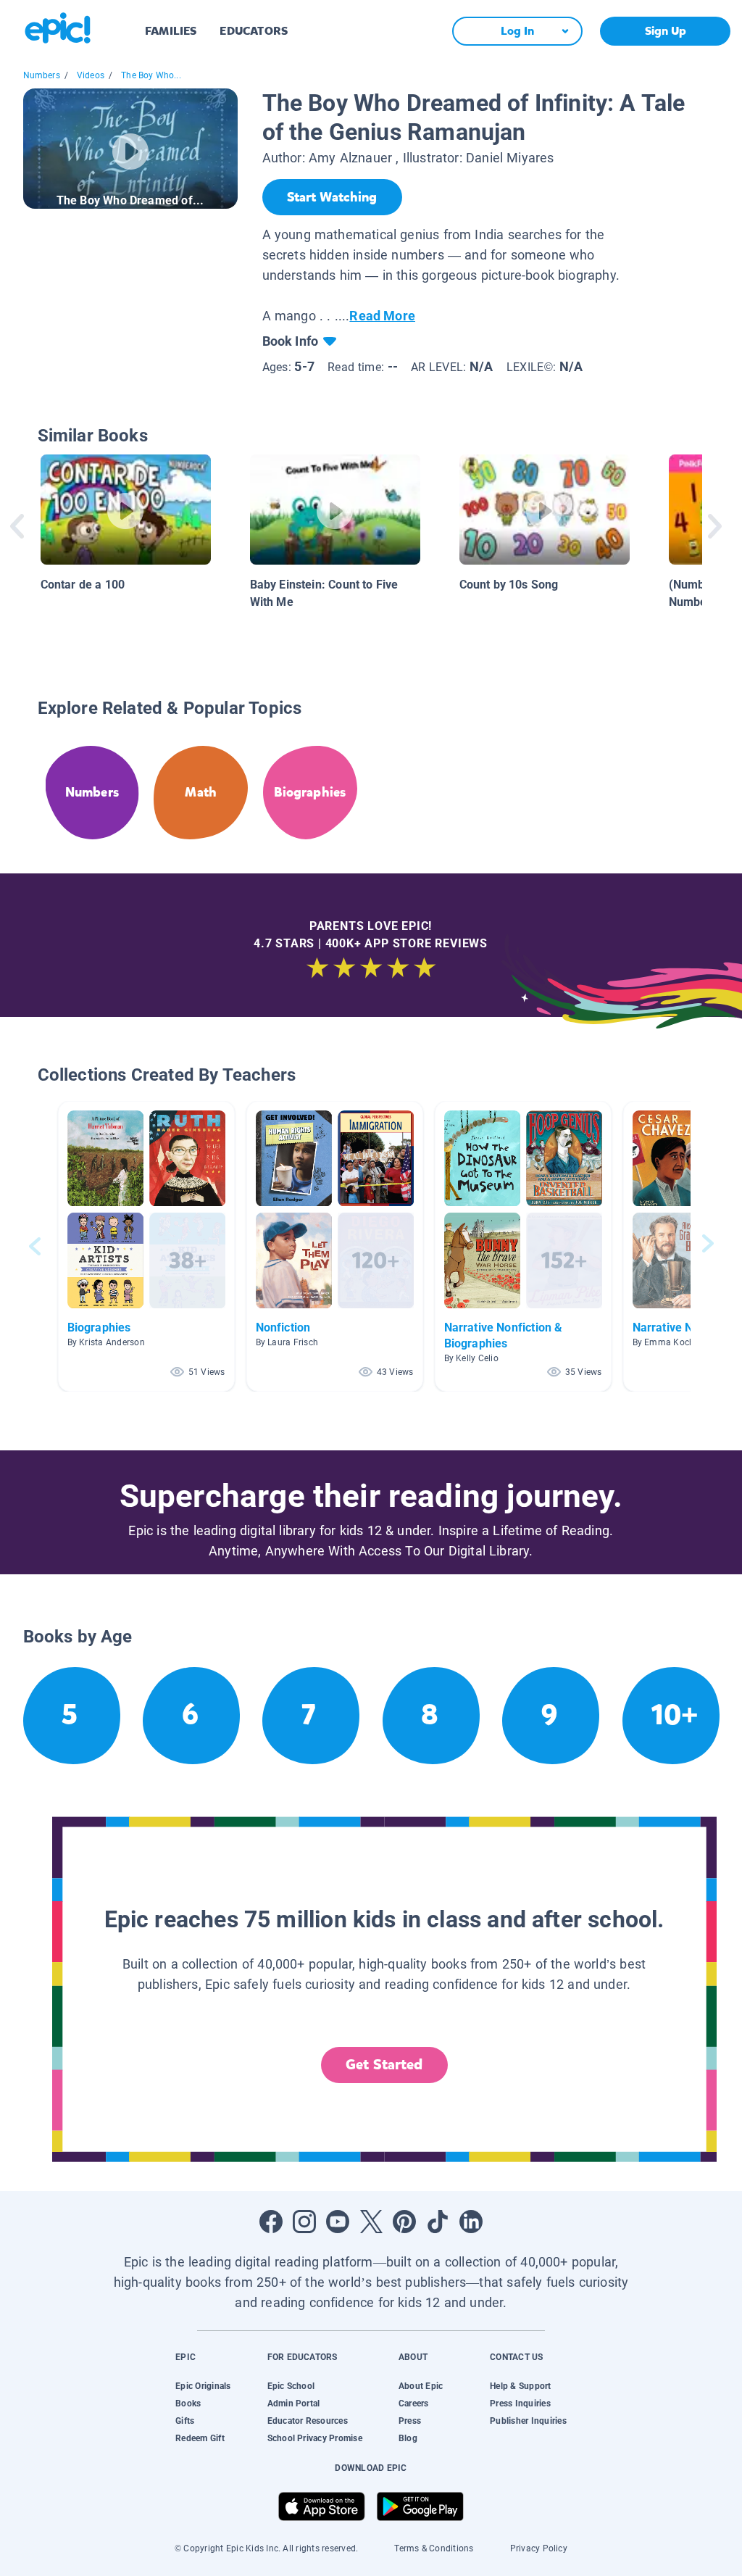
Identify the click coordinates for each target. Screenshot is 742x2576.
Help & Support (520, 2386)
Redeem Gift (200, 2438)
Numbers (42, 75)
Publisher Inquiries (528, 2421)
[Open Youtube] (338, 2222)
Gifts (185, 2421)
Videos (91, 75)
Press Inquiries (520, 2403)
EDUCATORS (254, 31)
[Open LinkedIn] (471, 2222)
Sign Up (666, 31)
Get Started (384, 2065)
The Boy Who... (151, 75)
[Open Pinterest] (404, 2222)
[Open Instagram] (304, 2222)
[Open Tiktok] (438, 2222)
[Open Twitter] (371, 2222)
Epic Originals (203, 2386)
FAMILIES (171, 31)
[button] (146, 1246)
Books (188, 2403)
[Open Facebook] (271, 2222)
